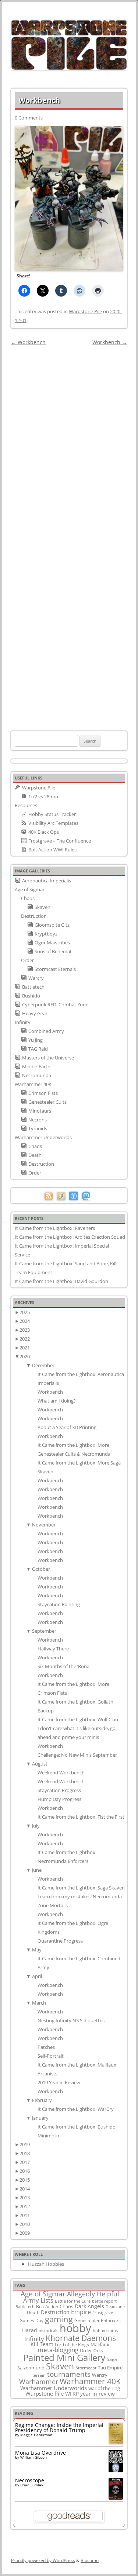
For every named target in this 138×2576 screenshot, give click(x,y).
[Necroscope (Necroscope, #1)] (116, 2498)
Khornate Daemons (81, 2338)
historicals (48, 2330)
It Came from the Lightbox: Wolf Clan (78, 1719)
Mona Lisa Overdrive (40, 2453)
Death (33, 2312)
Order (86, 2350)
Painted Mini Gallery (64, 2357)
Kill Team (42, 2344)
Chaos (66, 2306)
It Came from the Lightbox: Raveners (55, 1228)
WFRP (72, 2394)
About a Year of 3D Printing (67, 1427)
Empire (81, 2312)
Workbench (28, 342)
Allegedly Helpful (93, 2294)
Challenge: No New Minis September (77, 1755)
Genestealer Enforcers (98, 2321)
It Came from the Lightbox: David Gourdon (61, 1281)
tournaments (69, 2374)
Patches (46, 2047)
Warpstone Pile (85, 311)
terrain (39, 2375)
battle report (104, 2301)
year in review (98, 2394)
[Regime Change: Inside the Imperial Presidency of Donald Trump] (116, 2442)
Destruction (55, 2312)
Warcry (100, 2375)
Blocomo (90, 2560)
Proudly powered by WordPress (43, 2560)
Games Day (31, 2320)
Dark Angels (89, 2306)
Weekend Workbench (61, 1773)
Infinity (34, 2338)
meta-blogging (58, 2350)
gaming (59, 2319)
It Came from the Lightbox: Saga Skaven (81, 1888)
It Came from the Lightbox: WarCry (76, 2109)
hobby (75, 2328)
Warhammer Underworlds (54, 2388)
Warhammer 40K (90, 2381)
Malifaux (100, 2344)
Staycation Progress (59, 1790)
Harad (30, 2330)
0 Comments (29, 118)
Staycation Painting (59, 1604)
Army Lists (38, 2300)
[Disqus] (69, 440)
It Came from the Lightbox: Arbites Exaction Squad (70, 1237)
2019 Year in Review (59, 2082)
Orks (98, 2350)
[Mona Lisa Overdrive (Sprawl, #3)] (116, 2472)
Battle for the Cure (73, 2301)
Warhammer (39, 2382)
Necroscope (30, 2480)
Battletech (25, 2307)
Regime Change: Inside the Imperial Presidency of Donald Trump (59, 2428)
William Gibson (33, 2457)
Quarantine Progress (60, 1941)
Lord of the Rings (72, 2345)
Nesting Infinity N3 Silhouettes (71, 2020)
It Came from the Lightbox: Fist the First (81, 1817)
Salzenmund (31, 2368)
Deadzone (115, 2307)
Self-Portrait (51, 2056)
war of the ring (104, 2388)
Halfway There (53, 1649)
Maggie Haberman (36, 2435)
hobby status (105, 2330)
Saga (112, 2359)
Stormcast (86, 2368)
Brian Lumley (32, 2485)
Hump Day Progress (59, 1799)
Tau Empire (110, 2368)
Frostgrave (103, 2312)
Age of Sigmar (43, 2294)
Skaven (60, 2366)
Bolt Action (47, 2306)
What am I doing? (57, 1401)
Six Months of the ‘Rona (63, 1666)
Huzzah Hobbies (46, 2264)
